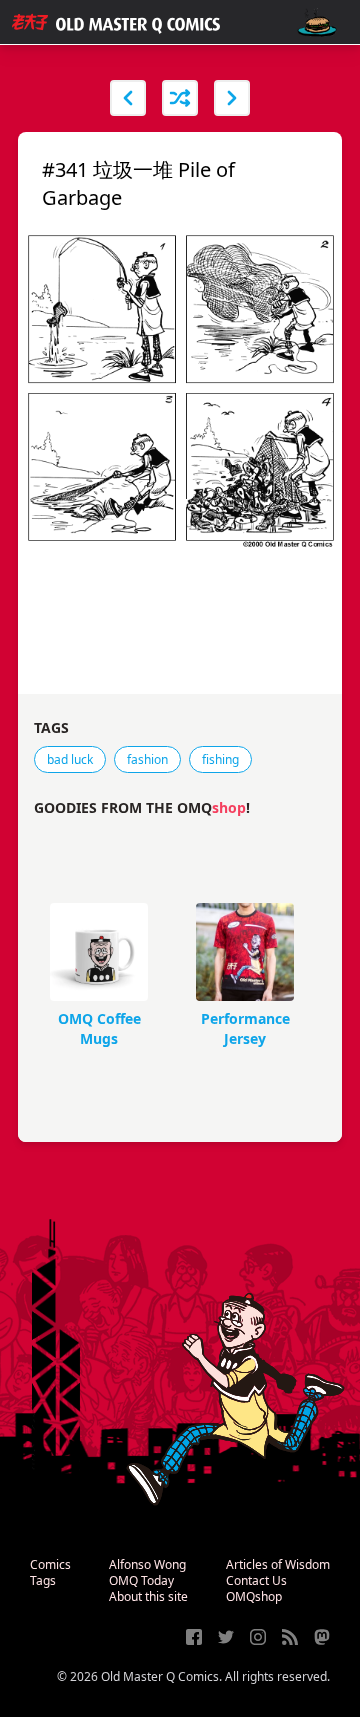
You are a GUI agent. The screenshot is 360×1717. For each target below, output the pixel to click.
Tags (43, 1580)
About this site (148, 1596)
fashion (147, 759)
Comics (50, 1564)
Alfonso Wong (147, 1564)
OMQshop (254, 1596)
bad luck (70, 759)
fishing (220, 759)
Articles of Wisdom (278, 1564)
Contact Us (256, 1580)
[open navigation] (317, 22)
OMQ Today (141, 1580)
